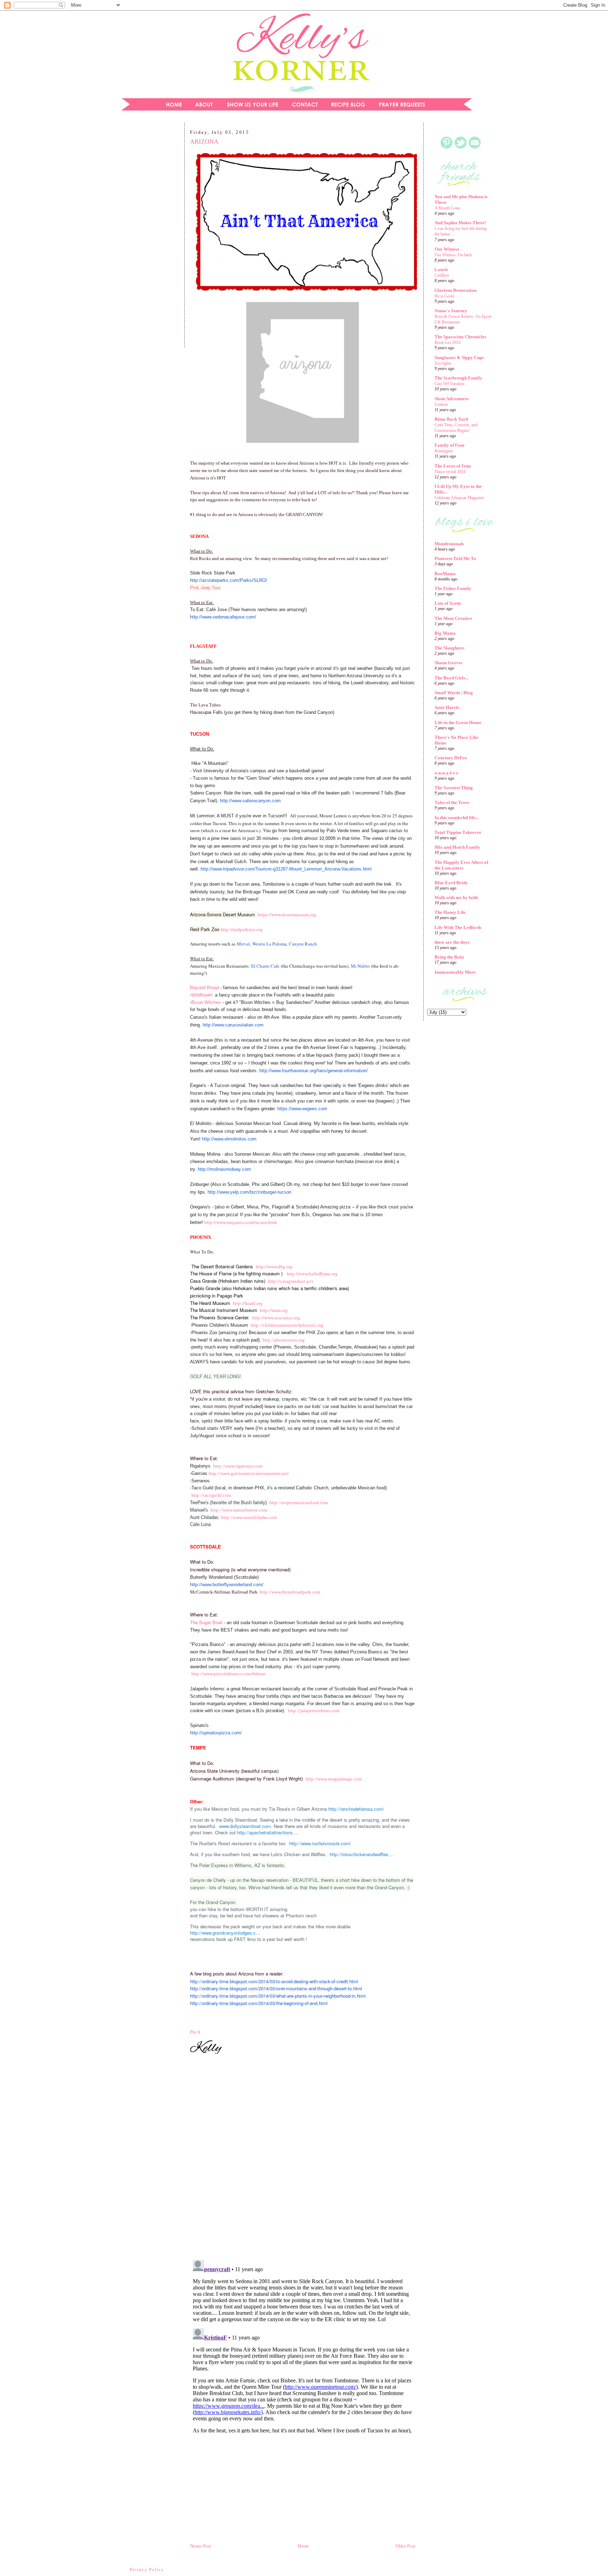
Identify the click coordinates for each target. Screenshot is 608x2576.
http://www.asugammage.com (334, 1779)
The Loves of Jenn (453, 466)
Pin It (195, 2032)
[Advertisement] (147, 237)
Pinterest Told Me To (455, 558)
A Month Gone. (448, 208)
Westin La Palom (268, 944)
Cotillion (442, 275)
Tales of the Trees (452, 802)
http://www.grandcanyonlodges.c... (225, 1933)
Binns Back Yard (451, 419)
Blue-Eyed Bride (451, 883)
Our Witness (447, 249)
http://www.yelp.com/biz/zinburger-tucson (249, 1192)
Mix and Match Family (457, 847)
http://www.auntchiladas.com (249, 1517)
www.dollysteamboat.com (245, 1826)
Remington (444, 451)
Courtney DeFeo (451, 758)
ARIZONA (204, 142)
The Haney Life (450, 912)
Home (303, 2546)
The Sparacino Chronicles (460, 337)
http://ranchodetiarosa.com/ (356, 1809)
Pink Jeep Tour (205, 587)
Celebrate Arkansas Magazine (459, 498)
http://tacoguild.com (211, 1495)
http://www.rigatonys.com (238, 1466)
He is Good (444, 296)
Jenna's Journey (451, 311)
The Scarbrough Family (458, 378)
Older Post (405, 2546)
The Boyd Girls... (451, 678)
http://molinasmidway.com (224, 1169)
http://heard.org (248, 1303)
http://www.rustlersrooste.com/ (320, 1843)
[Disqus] (303, 2158)
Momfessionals (449, 544)
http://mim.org (274, 1310)
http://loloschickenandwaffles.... (362, 1854)
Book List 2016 (448, 343)
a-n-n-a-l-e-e (446, 773)
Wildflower (202, 995)
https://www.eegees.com (302, 1109)
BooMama (445, 574)
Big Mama (445, 633)
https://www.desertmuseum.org (287, 915)
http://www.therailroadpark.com (290, 1592)
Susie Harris (447, 707)
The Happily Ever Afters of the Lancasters (461, 865)
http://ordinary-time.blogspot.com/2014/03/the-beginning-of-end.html (259, 2003)
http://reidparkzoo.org (242, 929)
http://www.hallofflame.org (312, 1274)
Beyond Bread (204, 988)
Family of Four (450, 445)
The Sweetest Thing (454, 788)
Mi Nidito (360, 966)
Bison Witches (207, 1002)
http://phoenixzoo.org (284, 1340)
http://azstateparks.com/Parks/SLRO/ (229, 580)
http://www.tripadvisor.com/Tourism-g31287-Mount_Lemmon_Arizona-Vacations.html (286, 869)
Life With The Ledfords (458, 927)
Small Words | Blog (454, 693)
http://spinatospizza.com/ (216, 1733)
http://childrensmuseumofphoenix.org (287, 1325)
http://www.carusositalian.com (233, 1025)
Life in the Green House (458, 722)
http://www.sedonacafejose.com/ (223, 617)
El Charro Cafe (265, 966)
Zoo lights (443, 363)
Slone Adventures (452, 399)
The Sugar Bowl (207, 1622)
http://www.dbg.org (274, 1267)
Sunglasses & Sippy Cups (459, 357)
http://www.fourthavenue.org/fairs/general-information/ (313, 1071)
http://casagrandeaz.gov (291, 1281)
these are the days (452, 942)
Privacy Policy (147, 2569)
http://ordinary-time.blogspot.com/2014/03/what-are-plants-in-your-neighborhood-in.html (278, 1996)
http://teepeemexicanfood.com (299, 1503)
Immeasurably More (455, 972)
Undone (441, 404)
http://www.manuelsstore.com (239, 1510)
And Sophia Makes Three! (460, 223)
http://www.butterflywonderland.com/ (227, 1585)
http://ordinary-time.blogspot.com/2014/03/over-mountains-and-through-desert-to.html (276, 1988)
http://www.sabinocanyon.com (250, 801)
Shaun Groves (448, 663)
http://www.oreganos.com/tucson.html (241, 1222)
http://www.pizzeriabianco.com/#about (229, 1674)
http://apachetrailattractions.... (268, 1832)
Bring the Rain (449, 957)
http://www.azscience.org (276, 1318)
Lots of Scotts (448, 603)
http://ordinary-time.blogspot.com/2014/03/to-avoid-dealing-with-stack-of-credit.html (274, 1981)
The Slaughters (449, 648)
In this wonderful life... (457, 818)
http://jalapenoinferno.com (314, 1711)
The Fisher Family (453, 588)
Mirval (243, 944)
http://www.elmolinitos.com (229, 1139)
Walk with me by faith (456, 897)
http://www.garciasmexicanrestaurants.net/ (249, 1473)
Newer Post (201, 2546)
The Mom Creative (453, 618)
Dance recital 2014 (450, 472)
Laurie (441, 269)
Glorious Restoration (455, 290)
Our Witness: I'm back (453, 255)
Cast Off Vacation (449, 384)
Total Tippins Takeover (458, 832)
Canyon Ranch (303, 944)
